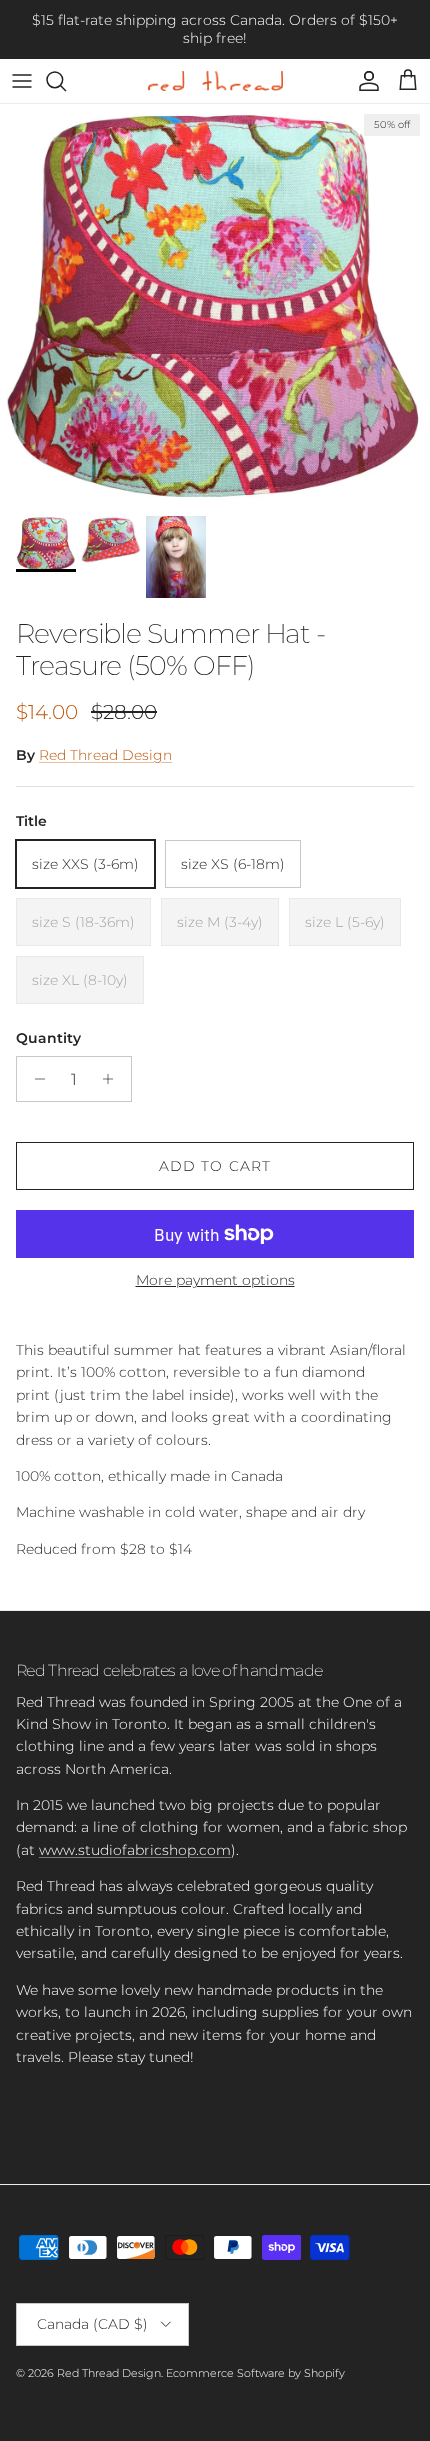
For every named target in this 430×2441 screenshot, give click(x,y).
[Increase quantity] (113, 1079)
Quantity (48, 1038)
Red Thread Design (105, 755)
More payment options (215, 1280)
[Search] (66, 81)
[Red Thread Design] (215, 81)
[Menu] (22, 81)
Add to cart (215, 1166)
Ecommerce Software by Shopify (255, 2373)
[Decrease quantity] (34, 1079)
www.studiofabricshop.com (135, 1850)
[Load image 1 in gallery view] (215, 305)
